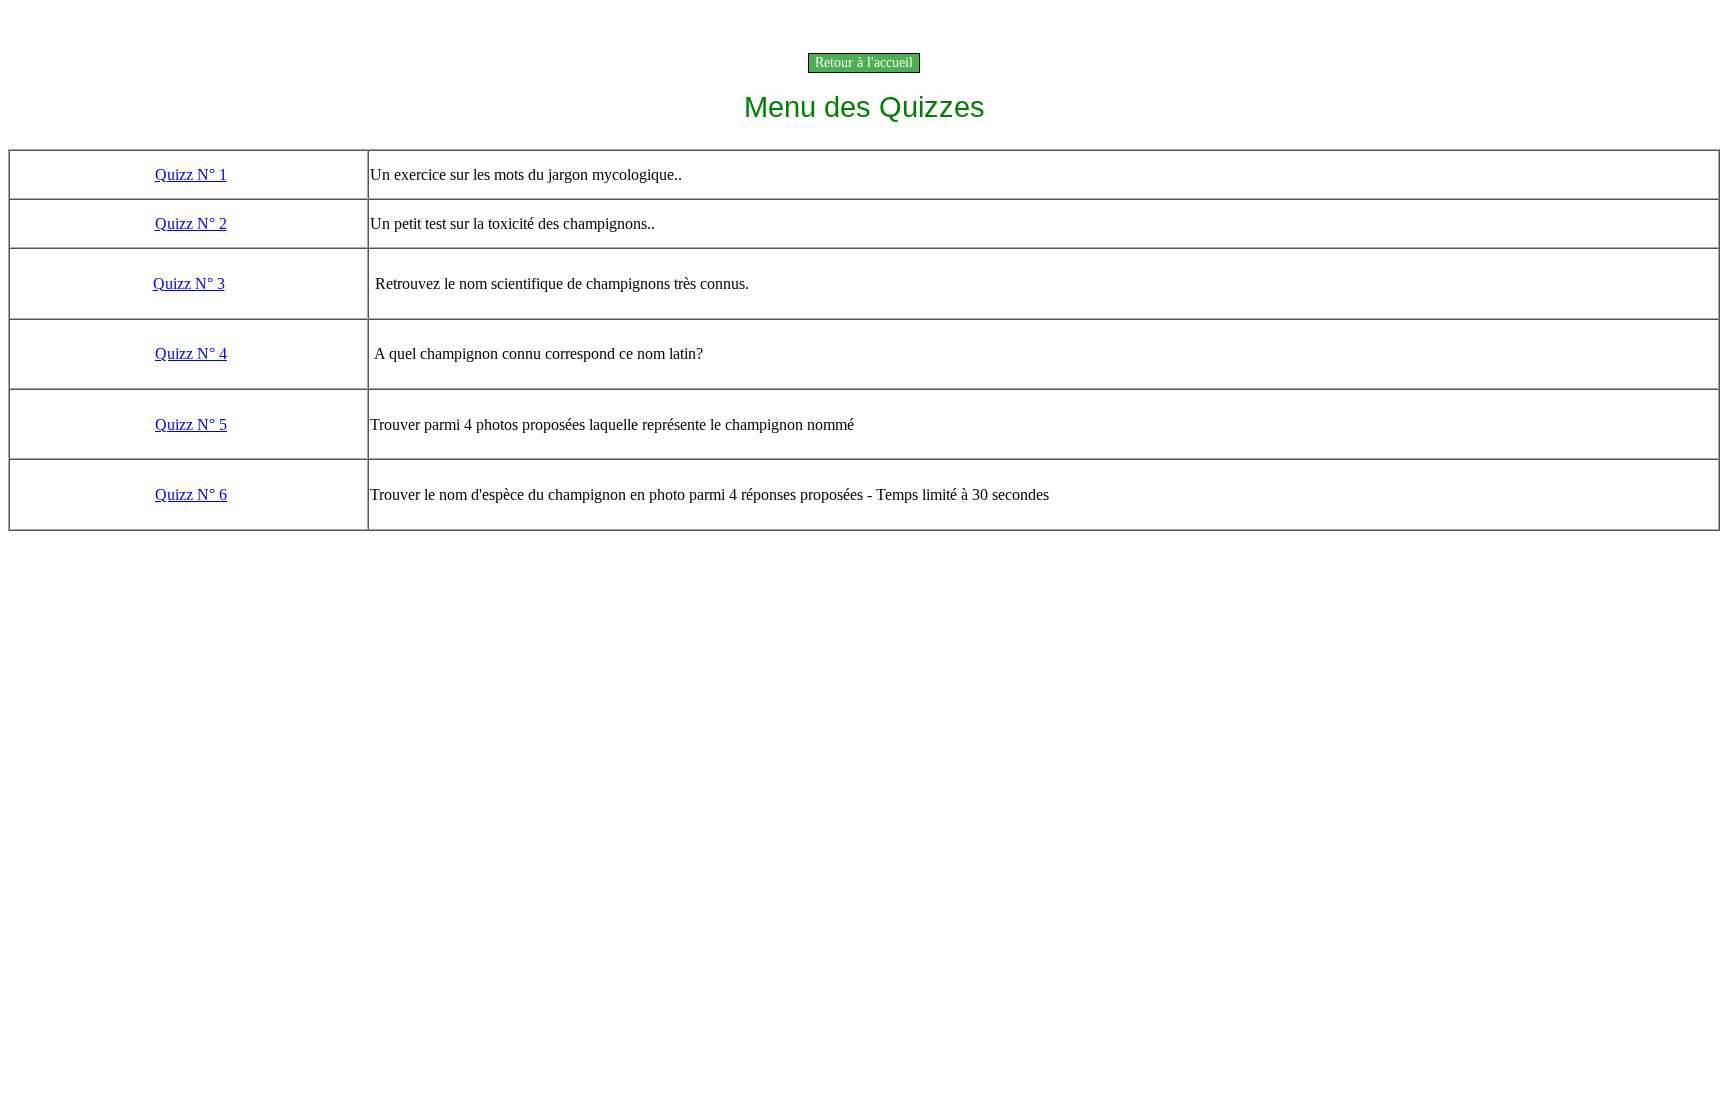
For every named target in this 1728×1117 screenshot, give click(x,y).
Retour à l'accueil (864, 62)
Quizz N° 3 (189, 283)
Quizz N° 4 (191, 353)
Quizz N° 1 (191, 174)
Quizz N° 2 (191, 223)
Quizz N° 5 (191, 424)
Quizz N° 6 (191, 494)
